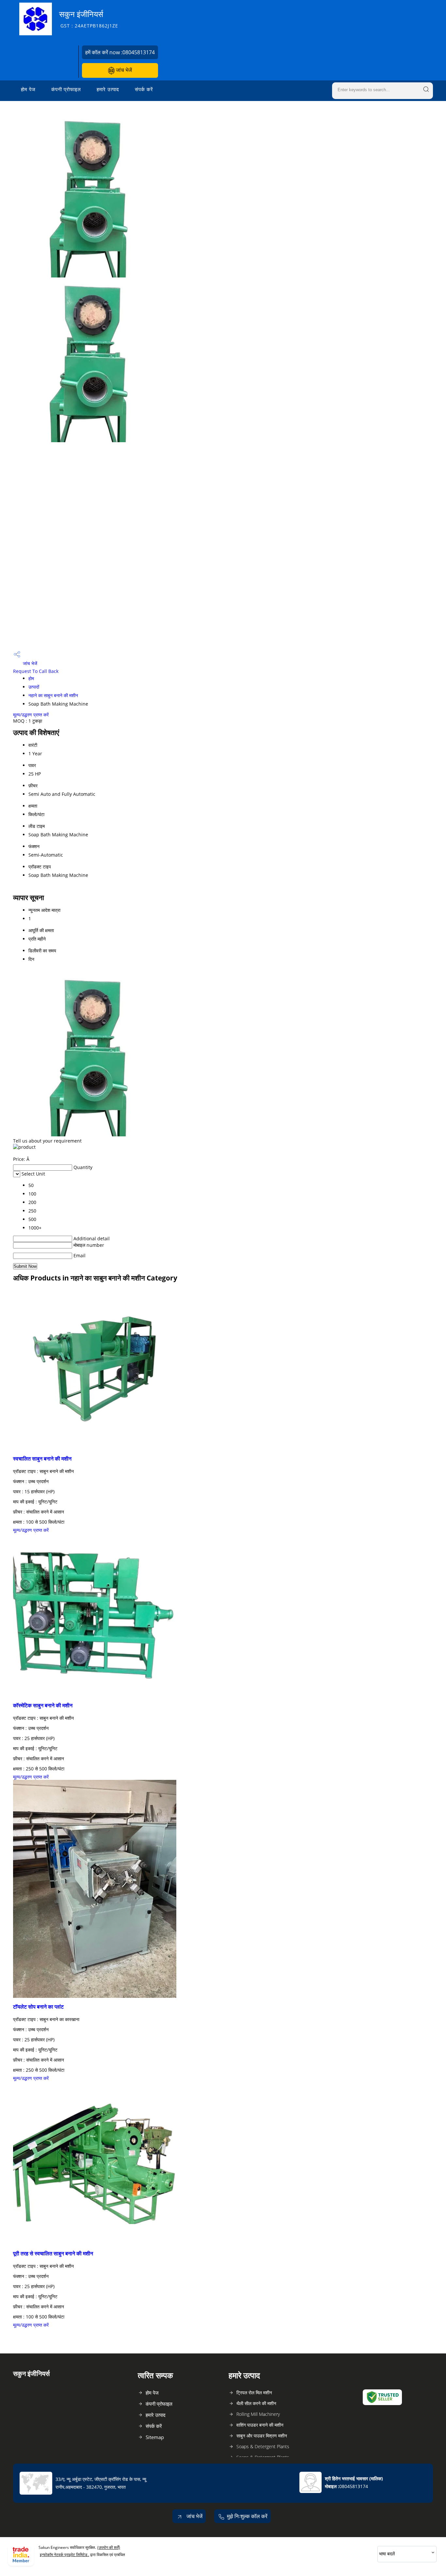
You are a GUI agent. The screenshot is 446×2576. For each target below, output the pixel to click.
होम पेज (28, 89)
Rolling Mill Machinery (258, 2414)
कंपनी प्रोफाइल (66, 89)
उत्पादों (34, 687)
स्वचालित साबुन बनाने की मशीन (42, 1459)
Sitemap (155, 2437)
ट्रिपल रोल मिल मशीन (254, 2392)
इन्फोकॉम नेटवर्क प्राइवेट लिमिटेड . (64, 2555)
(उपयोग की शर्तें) (109, 2547)
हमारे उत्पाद (108, 89)
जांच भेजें (123, 70)
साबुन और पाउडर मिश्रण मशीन (262, 2436)
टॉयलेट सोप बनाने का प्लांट (38, 2007)
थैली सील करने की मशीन (256, 2403)
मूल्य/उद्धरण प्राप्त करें (31, 715)
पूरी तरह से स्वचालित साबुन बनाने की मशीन (53, 2253)
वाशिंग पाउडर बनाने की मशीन (260, 2425)
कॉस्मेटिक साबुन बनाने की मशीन (43, 1705)
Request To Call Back (36, 671)
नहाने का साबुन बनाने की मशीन (53, 695)
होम (31, 678)
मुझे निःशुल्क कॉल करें (247, 2516)
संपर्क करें (144, 89)
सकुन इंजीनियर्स (89, 19)
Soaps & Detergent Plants (263, 2446)
